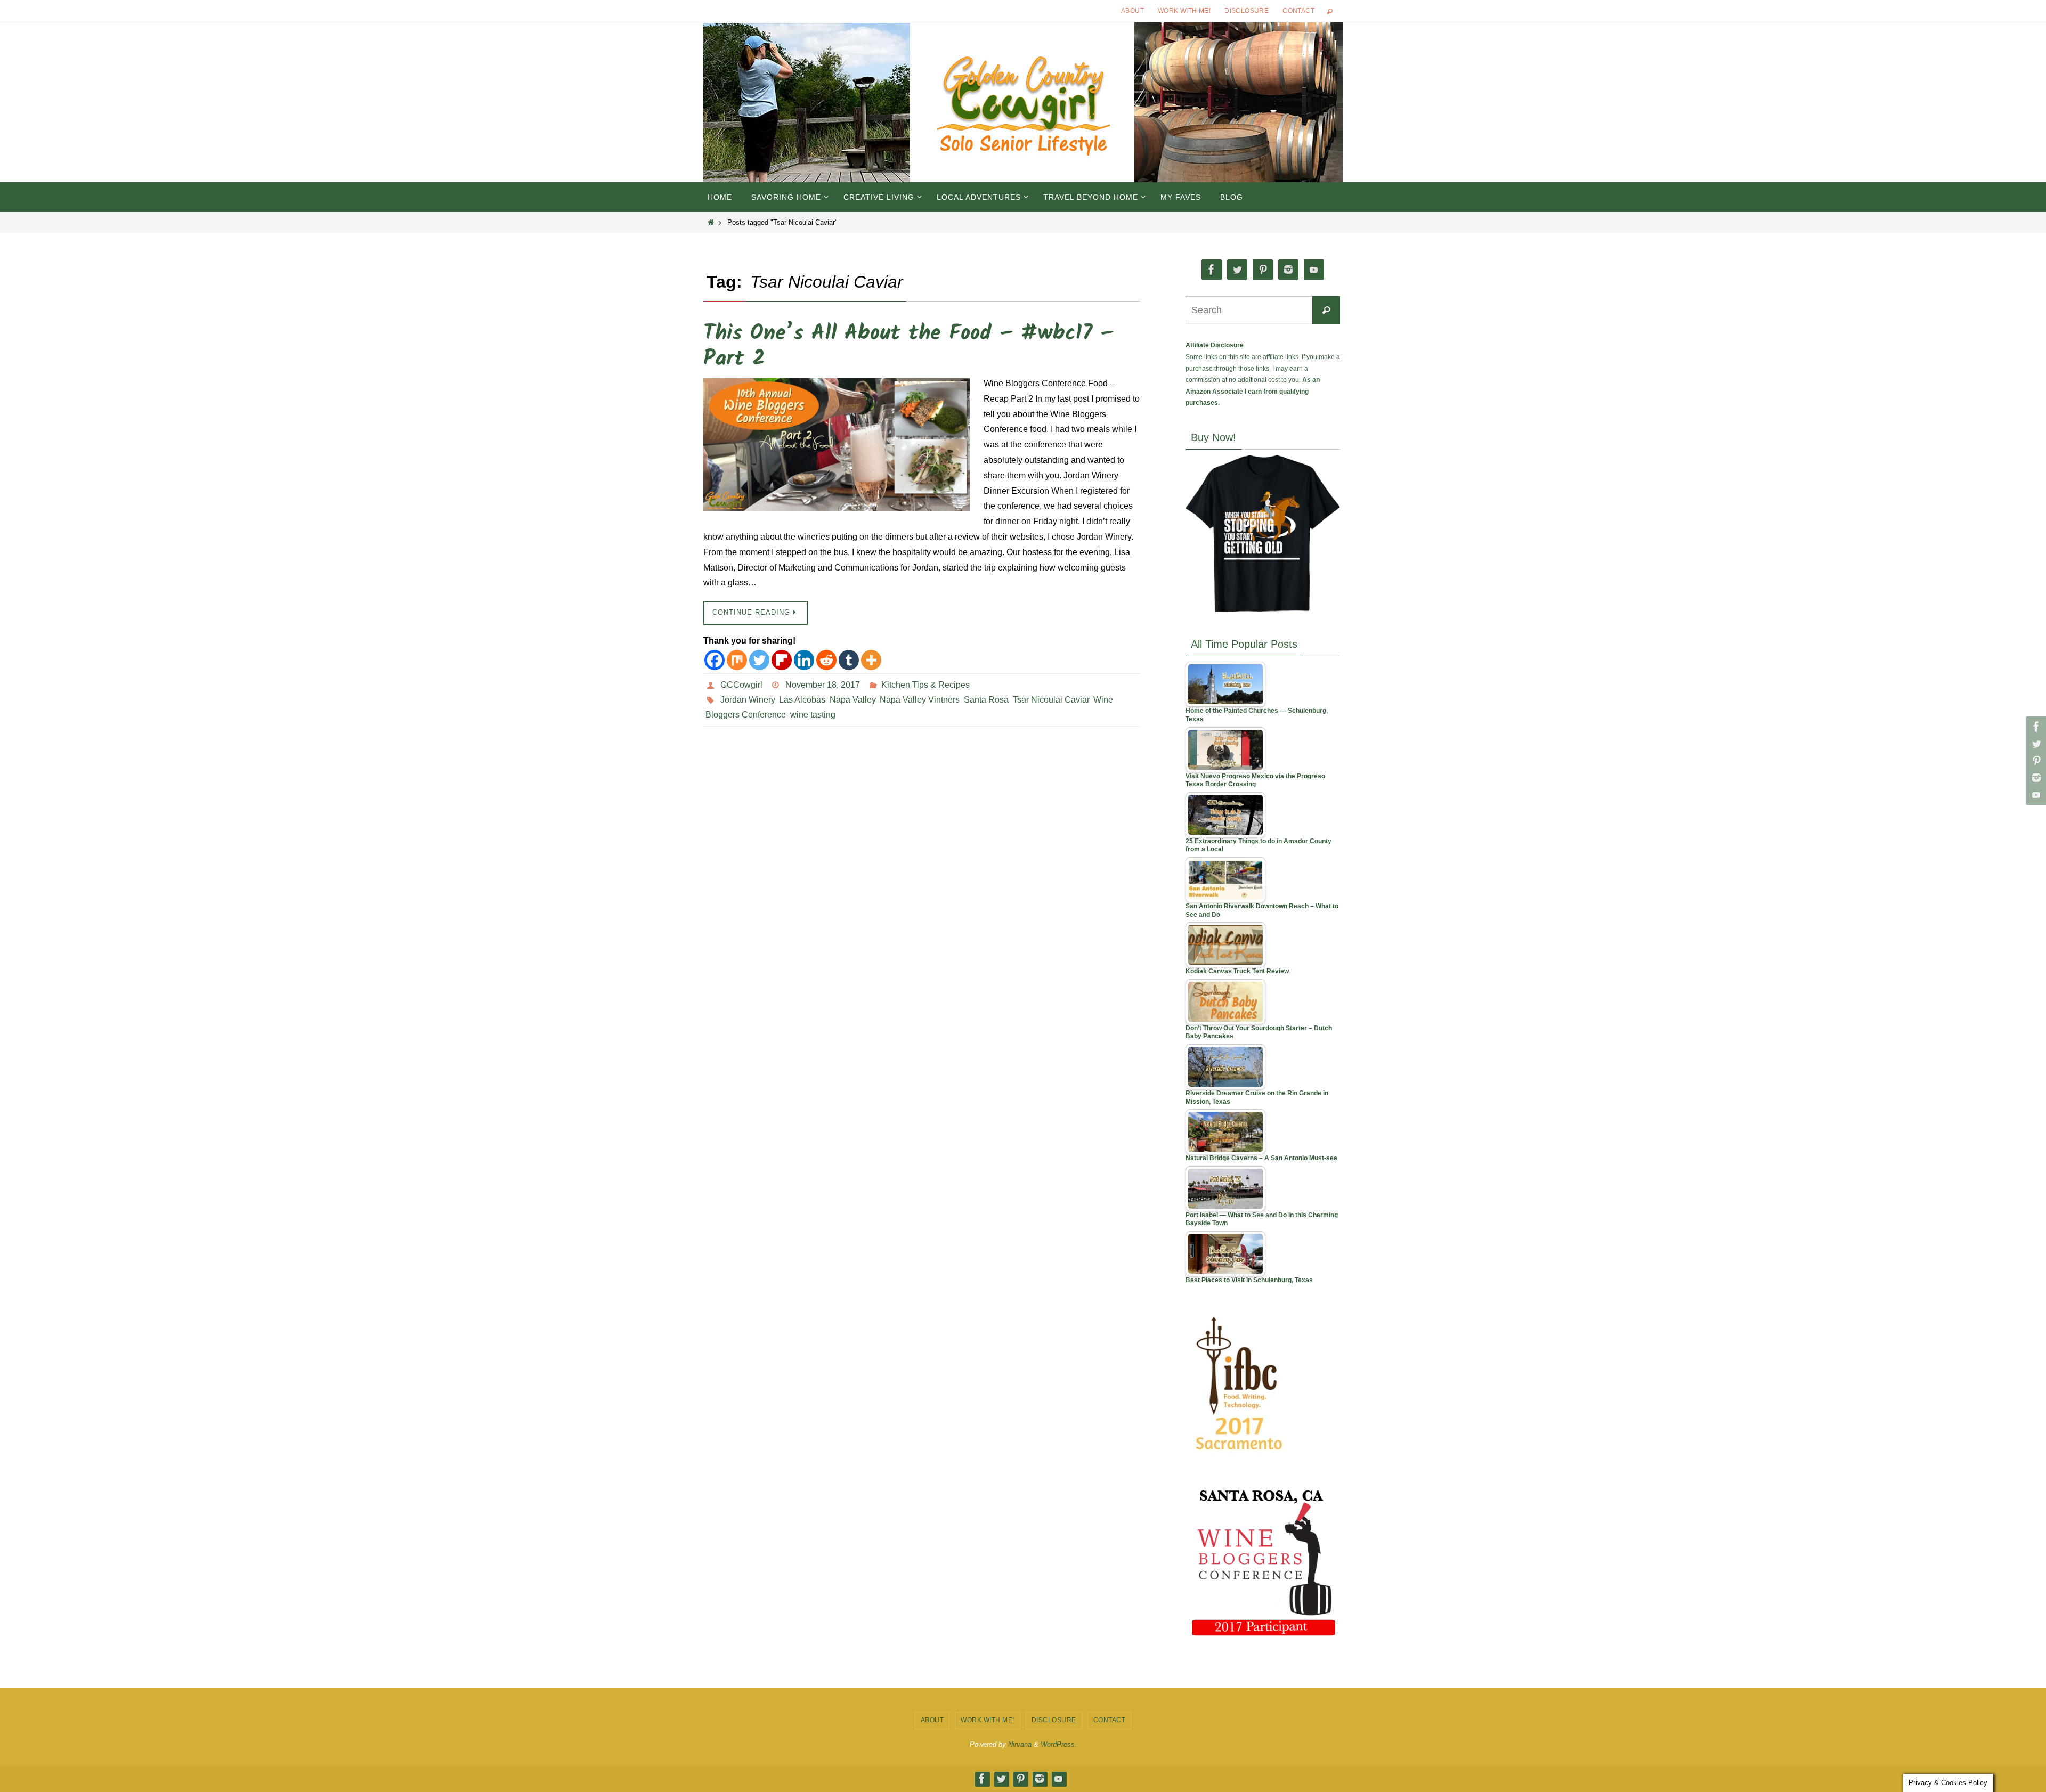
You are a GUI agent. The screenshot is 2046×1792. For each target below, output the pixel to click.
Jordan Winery (748, 700)
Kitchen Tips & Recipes (925, 685)
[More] (871, 660)
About (1132, 11)
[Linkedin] (804, 660)
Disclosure (1247, 11)
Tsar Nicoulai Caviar (1051, 700)
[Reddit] (826, 660)
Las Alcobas (802, 700)
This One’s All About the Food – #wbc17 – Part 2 (908, 346)
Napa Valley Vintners (920, 700)
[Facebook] (2035, 727)
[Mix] (737, 660)
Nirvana (1020, 1744)
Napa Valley (852, 700)
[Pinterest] (2035, 761)
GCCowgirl (741, 685)
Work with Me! (1184, 11)
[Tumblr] (849, 660)
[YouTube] (2035, 795)
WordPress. (1059, 1744)
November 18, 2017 (823, 685)
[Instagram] (2035, 778)
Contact (1298, 11)
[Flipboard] (782, 660)
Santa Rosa (986, 700)
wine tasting (813, 715)
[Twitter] (2035, 744)
